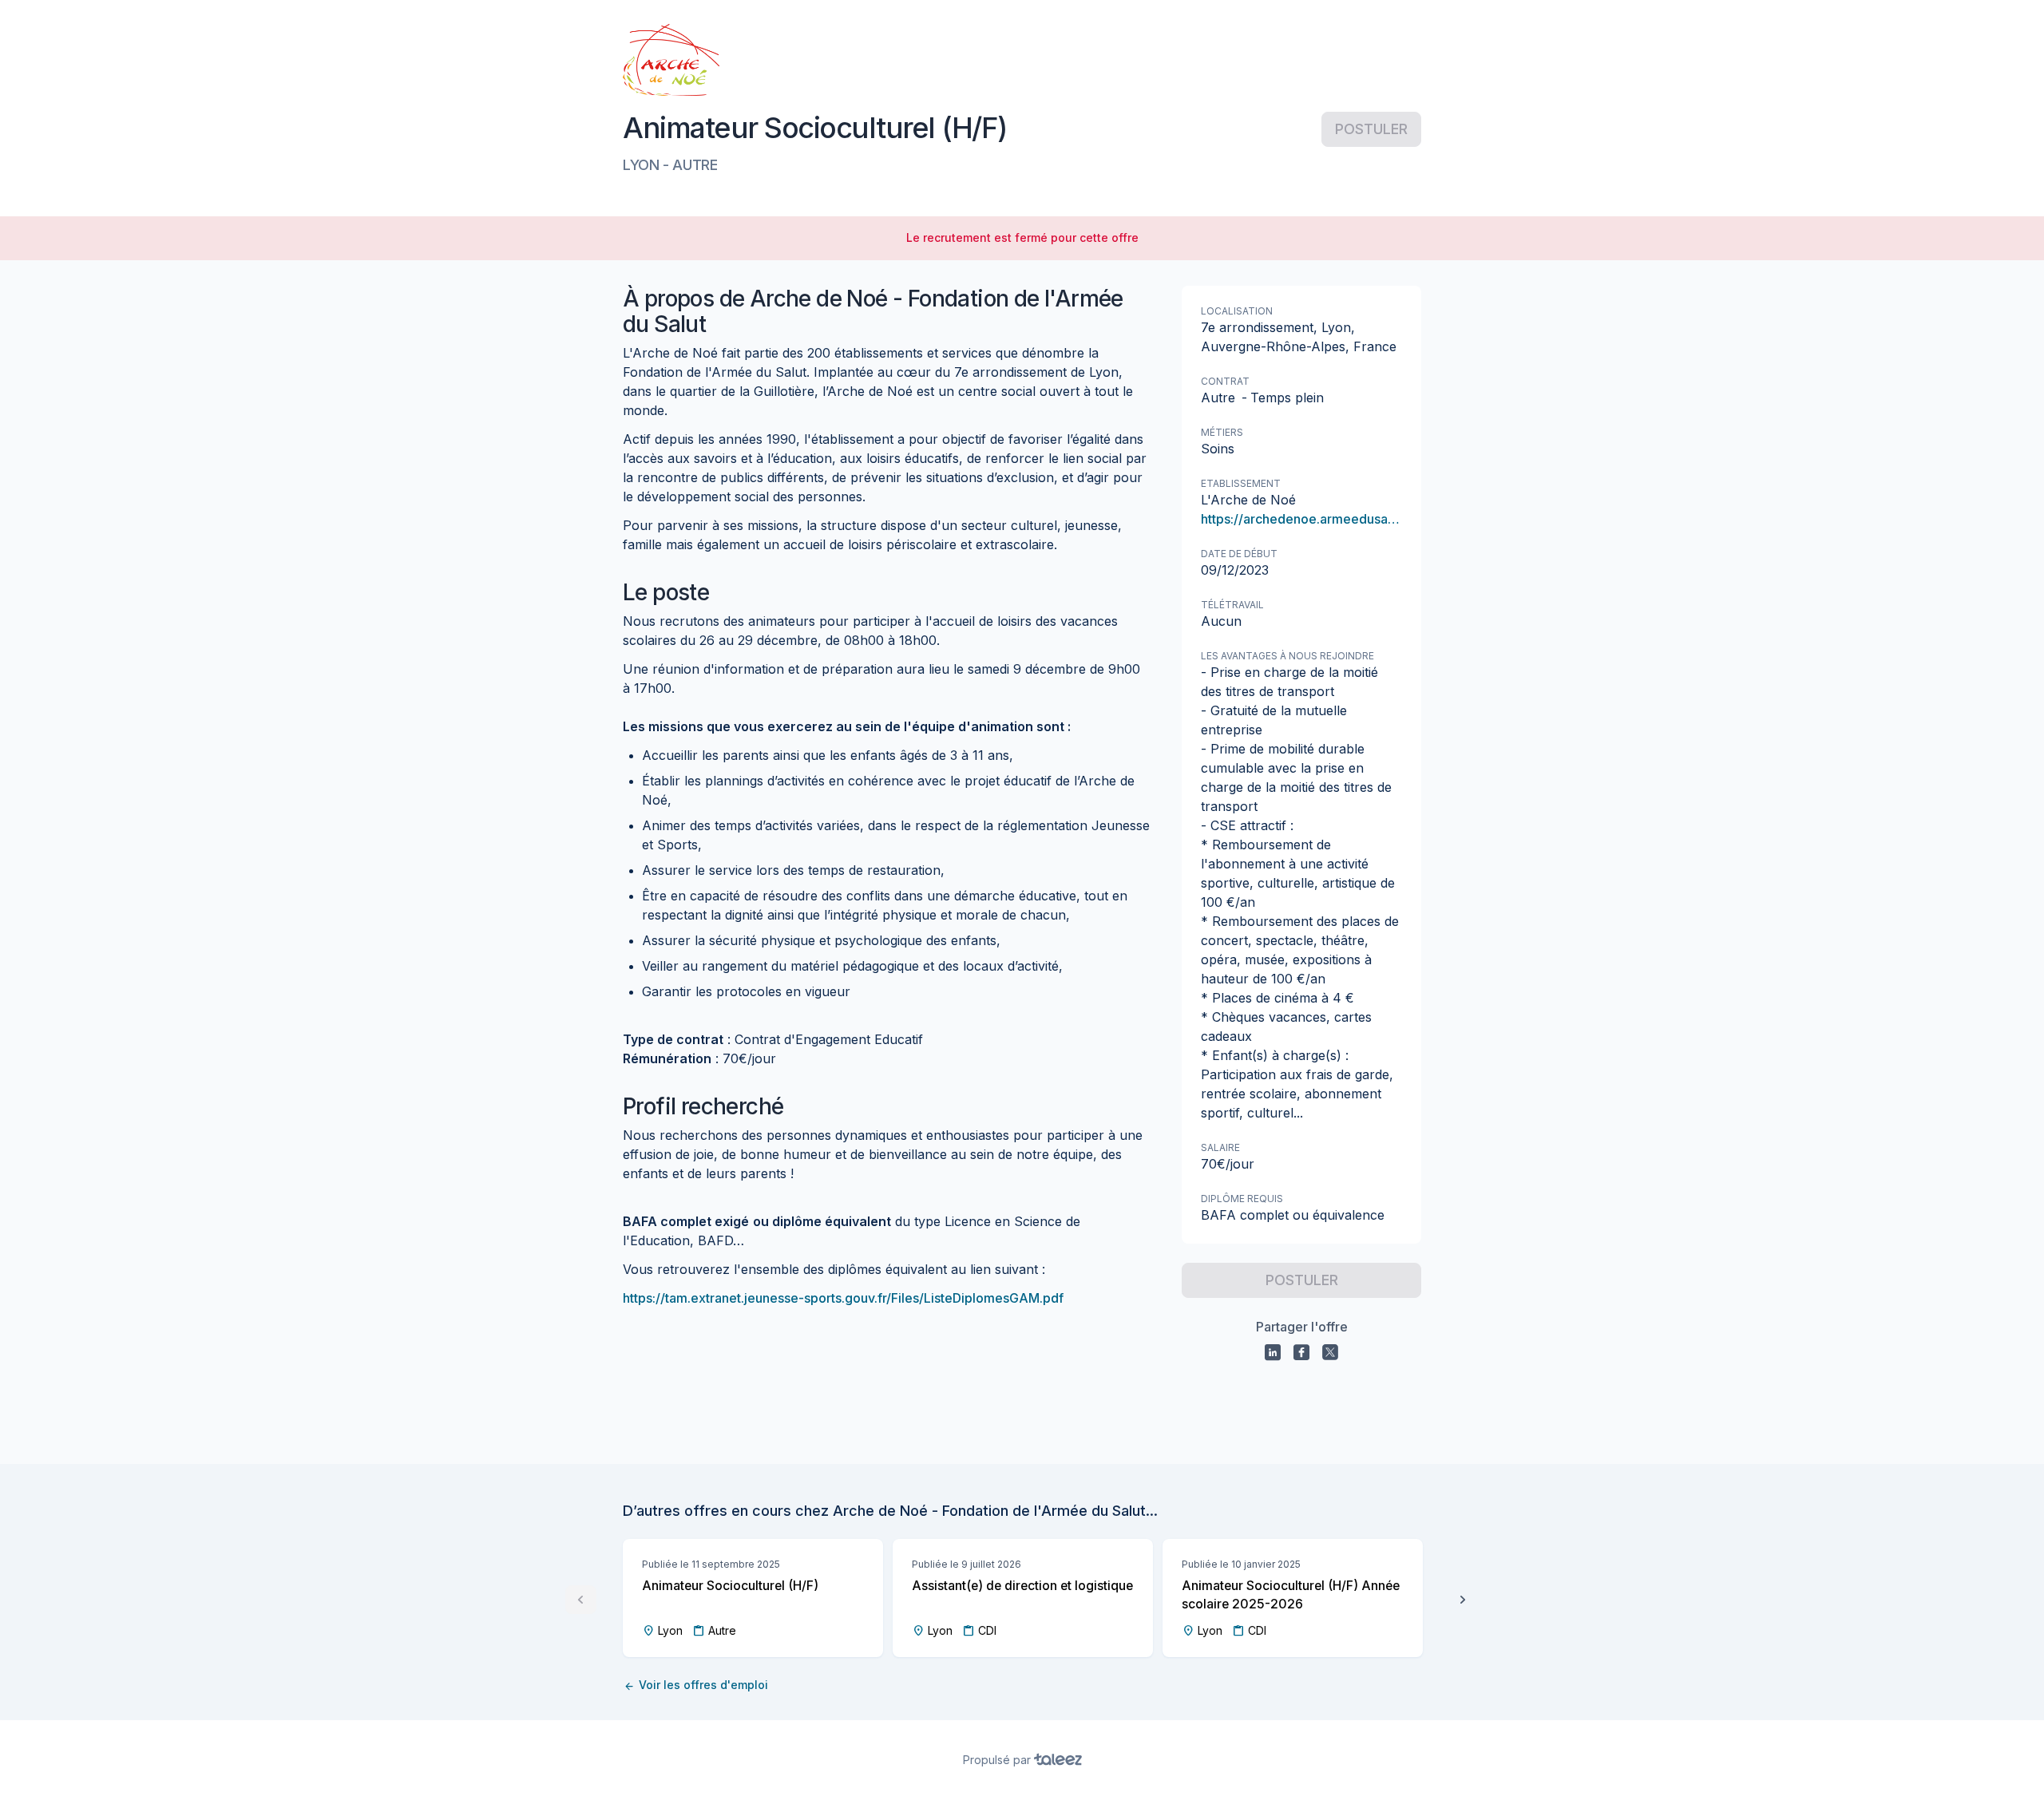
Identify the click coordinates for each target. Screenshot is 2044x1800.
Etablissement (1241, 483)
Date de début (1239, 554)
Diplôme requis (1242, 1199)
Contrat (1225, 381)
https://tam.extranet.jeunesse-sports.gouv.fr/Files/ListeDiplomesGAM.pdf (843, 1298)
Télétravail (1232, 605)
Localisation (1237, 311)
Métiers (1222, 432)
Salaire (1220, 1147)
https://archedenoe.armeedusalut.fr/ (1301, 519)
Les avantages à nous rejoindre (1287, 656)
